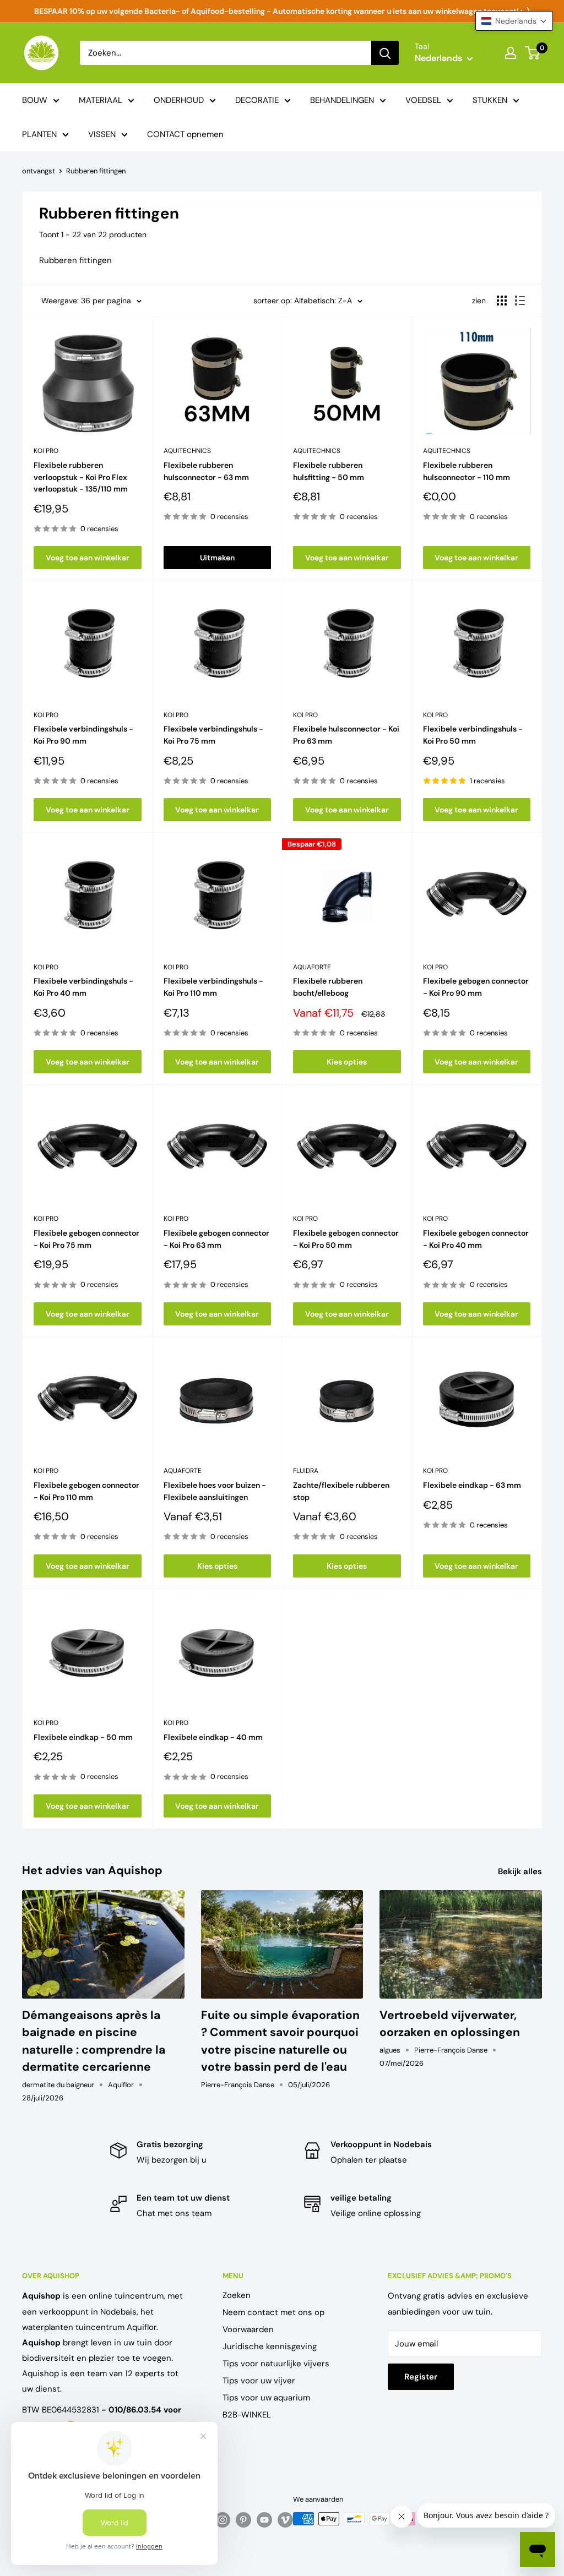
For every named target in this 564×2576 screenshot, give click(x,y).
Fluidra (306, 1471)
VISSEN (102, 134)
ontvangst (39, 171)
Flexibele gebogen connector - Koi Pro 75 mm (86, 1239)
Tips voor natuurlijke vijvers (276, 2364)
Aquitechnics (187, 451)
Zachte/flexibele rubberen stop (341, 1491)
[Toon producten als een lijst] (520, 301)
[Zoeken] (385, 53)
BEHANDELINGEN (342, 100)
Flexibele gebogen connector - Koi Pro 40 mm (476, 1239)
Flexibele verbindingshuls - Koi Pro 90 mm (83, 735)
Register (421, 2377)
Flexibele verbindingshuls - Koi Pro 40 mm (83, 987)
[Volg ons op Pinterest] (243, 2520)
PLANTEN (39, 134)
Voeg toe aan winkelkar (88, 558)
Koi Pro (46, 451)
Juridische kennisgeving (270, 2346)
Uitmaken (217, 558)
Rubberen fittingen (96, 171)
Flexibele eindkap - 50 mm (83, 1737)
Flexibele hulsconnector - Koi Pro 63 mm (346, 735)
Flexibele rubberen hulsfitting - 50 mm (329, 471)
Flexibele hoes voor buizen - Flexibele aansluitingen (215, 1491)
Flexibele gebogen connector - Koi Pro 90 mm (476, 987)
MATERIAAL (101, 100)
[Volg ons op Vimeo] (285, 2520)
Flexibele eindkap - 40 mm (213, 1737)
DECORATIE (257, 100)
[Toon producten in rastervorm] (502, 301)
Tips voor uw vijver (259, 2381)
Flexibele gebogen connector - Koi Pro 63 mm (216, 1239)
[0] (533, 53)
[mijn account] (511, 53)
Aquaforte (312, 967)
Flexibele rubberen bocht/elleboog (328, 987)
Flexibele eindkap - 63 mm (472, 1485)
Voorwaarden (248, 2329)
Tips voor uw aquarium (266, 2398)
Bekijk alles (521, 1871)
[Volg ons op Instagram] (223, 2520)
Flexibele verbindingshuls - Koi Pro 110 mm (213, 987)
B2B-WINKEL (247, 2415)
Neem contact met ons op (273, 2312)
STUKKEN (490, 100)
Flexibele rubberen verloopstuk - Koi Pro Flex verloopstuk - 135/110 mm (81, 477)
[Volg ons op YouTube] (264, 2520)
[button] (514, 21)
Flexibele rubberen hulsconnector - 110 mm (467, 471)
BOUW (35, 100)
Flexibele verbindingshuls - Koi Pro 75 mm (213, 735)
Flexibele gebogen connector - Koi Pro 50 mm (346, 1239)
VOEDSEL (423, 100)
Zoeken (237, 2295)
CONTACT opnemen (185, 134)
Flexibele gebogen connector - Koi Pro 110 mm (86, 1491)
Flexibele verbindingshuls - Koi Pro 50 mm (473, 735)
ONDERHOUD (179, 100)
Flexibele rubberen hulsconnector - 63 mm (206, 471)
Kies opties (347, 1062)
